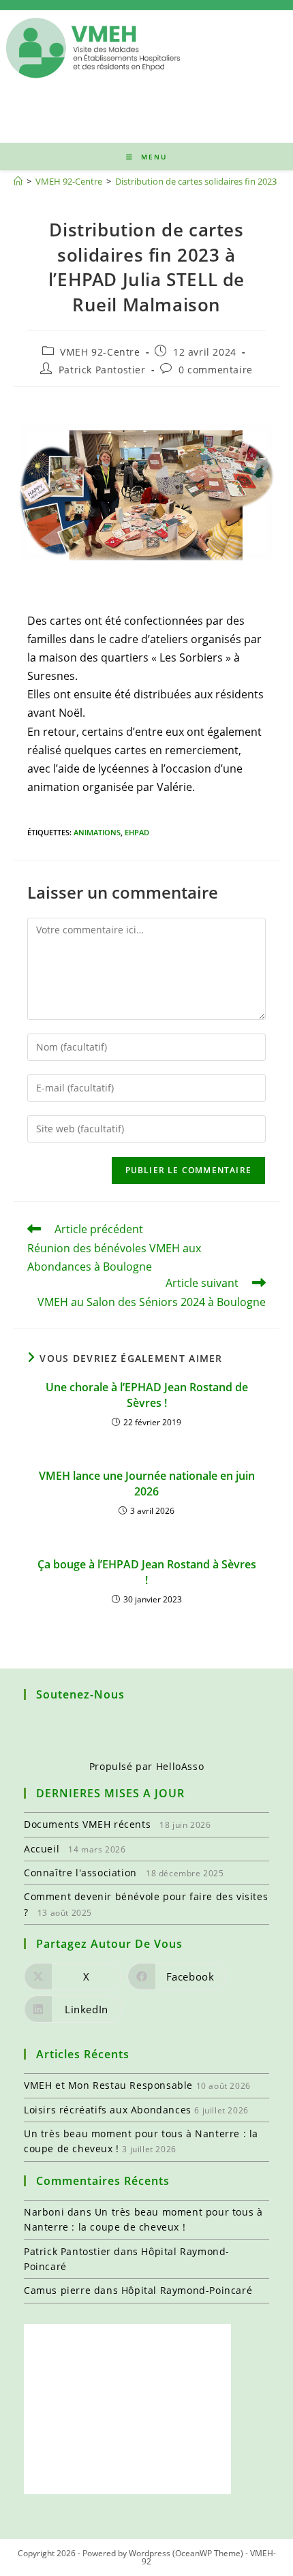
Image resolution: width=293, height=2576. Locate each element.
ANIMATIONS (97, 832)
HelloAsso (180, 1766)
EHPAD (137, 832)
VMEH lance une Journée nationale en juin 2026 (147, 1483)
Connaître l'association (80, 1873)
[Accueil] (18, 181)
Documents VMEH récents (87, 1824)
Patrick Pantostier (102, 370)
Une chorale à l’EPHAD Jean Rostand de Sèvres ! (147, 1395)
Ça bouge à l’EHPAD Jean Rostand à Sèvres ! (147, 1572)
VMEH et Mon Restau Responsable (108, 2085)
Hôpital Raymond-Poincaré (187, 2290)
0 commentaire (216, 370)
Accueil (42, 1849)
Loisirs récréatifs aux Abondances (108, 2110)
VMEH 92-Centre (100, 352)
